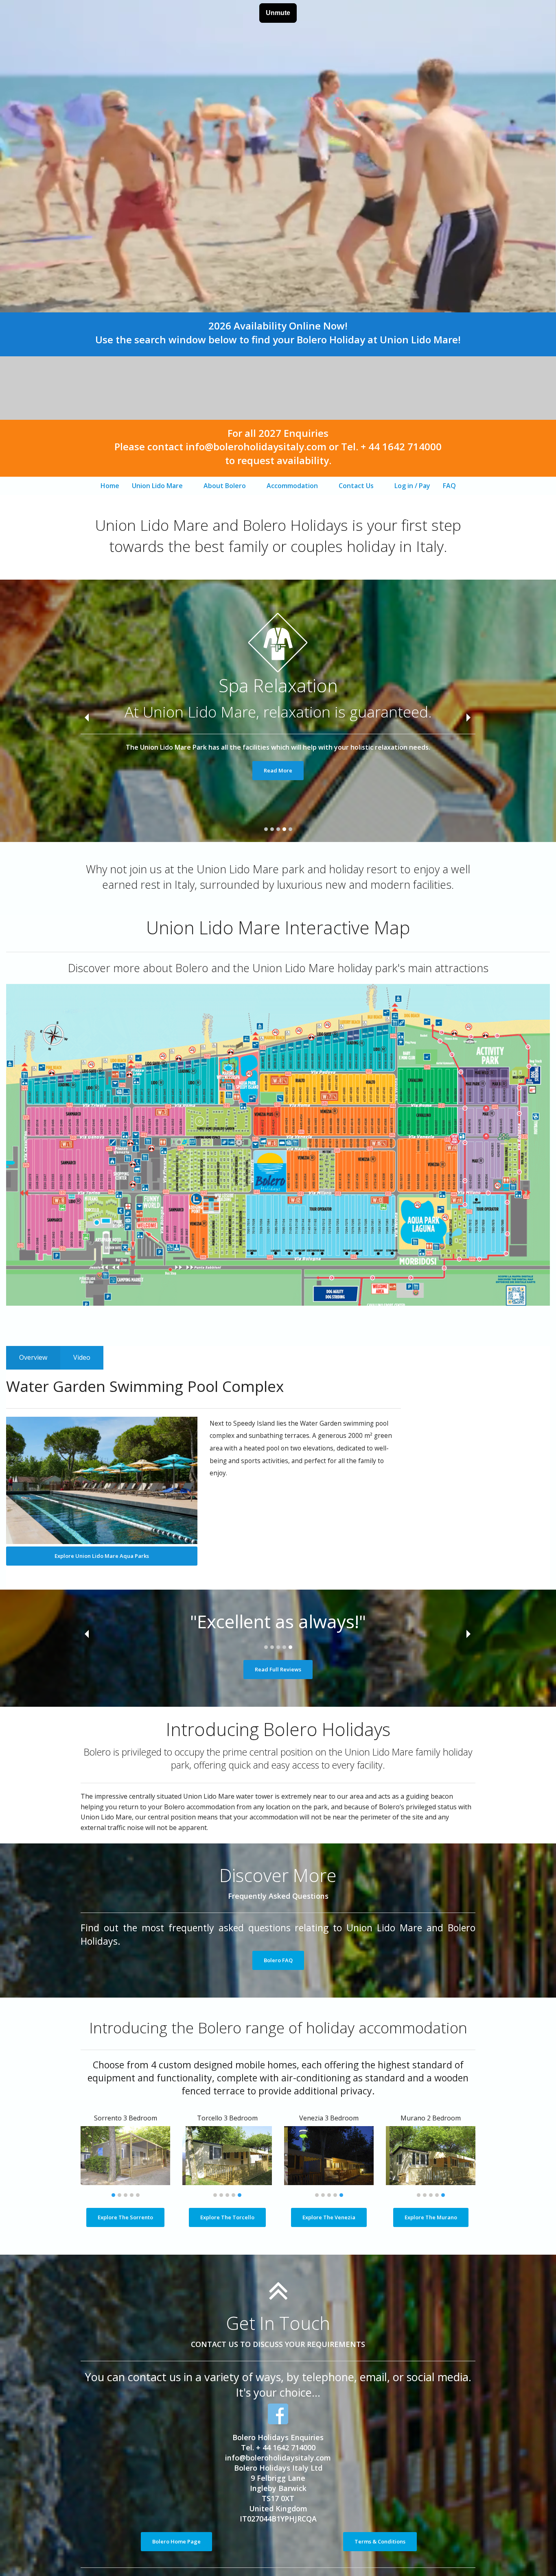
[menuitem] (110, 486)
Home (110, 486)
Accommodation (292, 486)
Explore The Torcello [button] (227, 2217)
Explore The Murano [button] (431, 2217)
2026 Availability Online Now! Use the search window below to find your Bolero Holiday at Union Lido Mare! (278, 333)
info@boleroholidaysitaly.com (278, 2458)
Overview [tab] (33, 1357)
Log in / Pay (412, 486)
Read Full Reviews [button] (278, 1669)
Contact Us (356, 486)
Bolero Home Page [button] (176, 2541)
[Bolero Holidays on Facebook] (278, 2414)
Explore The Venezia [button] (329, 2217)
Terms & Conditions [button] (380, 2541)
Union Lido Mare (157, 486)
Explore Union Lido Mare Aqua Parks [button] (102, 1556)
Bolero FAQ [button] (278, 1960)
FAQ (449, 486)
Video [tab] (82, 1357)
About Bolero (225, 486)
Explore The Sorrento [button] (125, 2217)
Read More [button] (278, 770)
